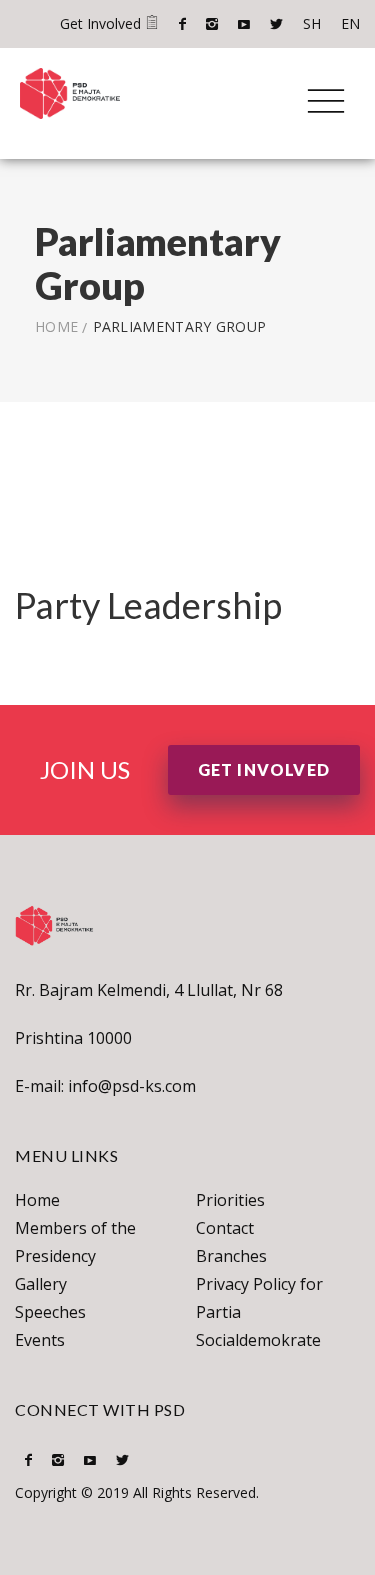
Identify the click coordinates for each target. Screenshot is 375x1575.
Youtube (244, 24)
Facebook (182, 24)
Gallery (41, 1284)
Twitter (276, 24)
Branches (231, 1256)
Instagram (212, 24)
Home (56, 326)
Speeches (50, 1312)
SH (312, 23)
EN (350, 23)
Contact (225, 1228)
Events (40, 1340)
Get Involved (102, 23)
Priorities (230, 1200)
